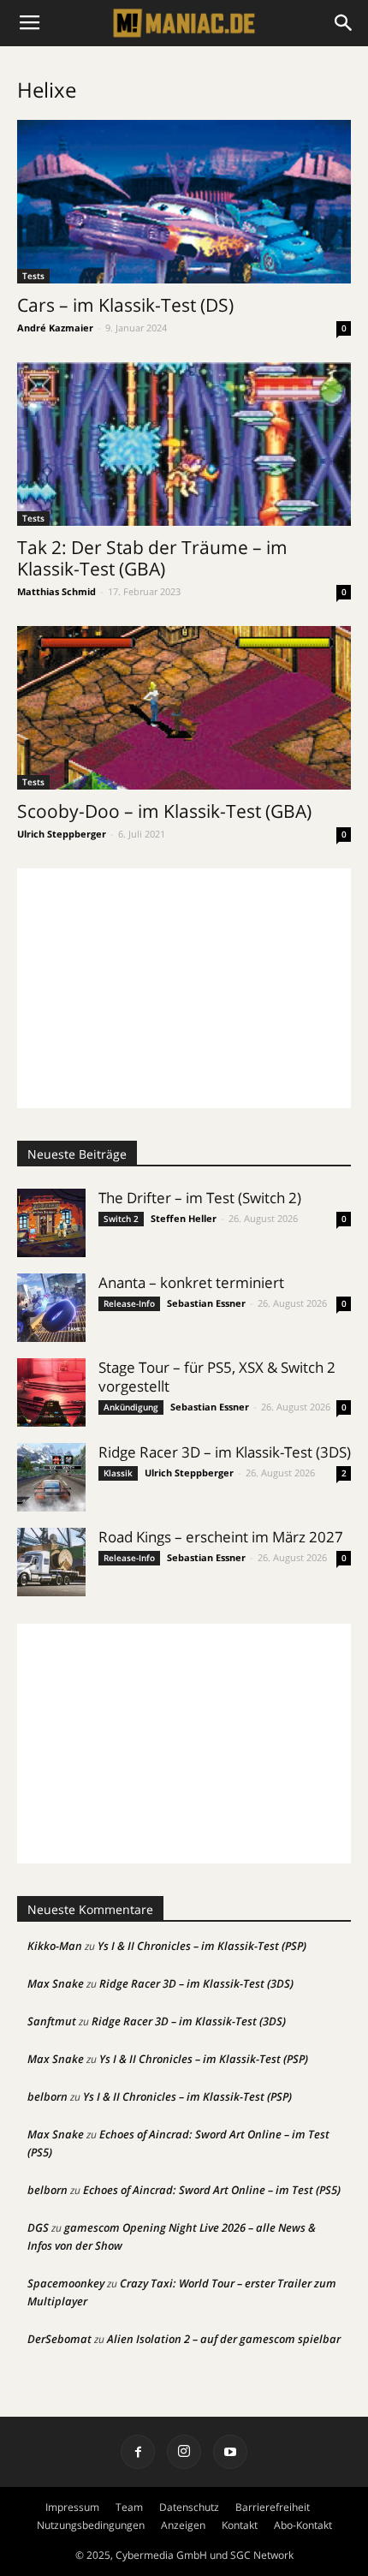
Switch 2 (121, 1219)
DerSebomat (59, 2339)
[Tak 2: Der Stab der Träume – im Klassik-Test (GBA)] (184, 444)
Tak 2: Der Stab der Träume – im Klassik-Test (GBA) (152, 558)
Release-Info (129, 1303)
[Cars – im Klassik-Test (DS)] (184, 202)
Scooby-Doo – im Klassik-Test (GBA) (164, 811)
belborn (47, 2096)
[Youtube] (230, 2452)
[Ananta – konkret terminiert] (51, 1308)
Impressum (72, 2507)
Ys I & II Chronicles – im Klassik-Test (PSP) (202, 1946)
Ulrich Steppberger (62, 834)
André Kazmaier (55, 328)
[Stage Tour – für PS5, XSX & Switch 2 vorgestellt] (51, 1392)
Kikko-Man (55, 1946)
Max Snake (56, 1983)
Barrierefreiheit (273, 2507)
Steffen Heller (184, 1218)
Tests (33, 276)
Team (129, 2507)
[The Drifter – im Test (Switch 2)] (51, 1223)
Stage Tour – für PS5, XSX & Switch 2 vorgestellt (217, 1377)
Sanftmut (52, 2021)
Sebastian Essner (206, 1303)
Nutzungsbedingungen (91, 2525)
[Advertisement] (184, 988)
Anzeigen (183, 2525)
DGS (38, 2227)
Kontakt (240, 2525)
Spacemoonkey (66, 2283)
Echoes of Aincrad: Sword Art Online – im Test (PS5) (212, 2190)
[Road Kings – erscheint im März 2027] (51, 1562)
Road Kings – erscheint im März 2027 (221, 1537)
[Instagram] (184, 2452)
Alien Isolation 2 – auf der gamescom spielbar (224, 2339)
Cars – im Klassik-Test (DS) (125, 305)
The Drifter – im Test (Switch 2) (200, 1198)
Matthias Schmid (56, 591)
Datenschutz (189, 2507)
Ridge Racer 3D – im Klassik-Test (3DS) (225, 1452)
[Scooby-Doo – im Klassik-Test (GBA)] (184, 708)
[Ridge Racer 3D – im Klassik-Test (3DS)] (51, 1477)
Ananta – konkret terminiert (191, 1282)
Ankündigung (131, 1407)
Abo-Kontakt (303, 2525)
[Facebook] (138, 2452)
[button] (344, 23)
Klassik (118, 1473)
